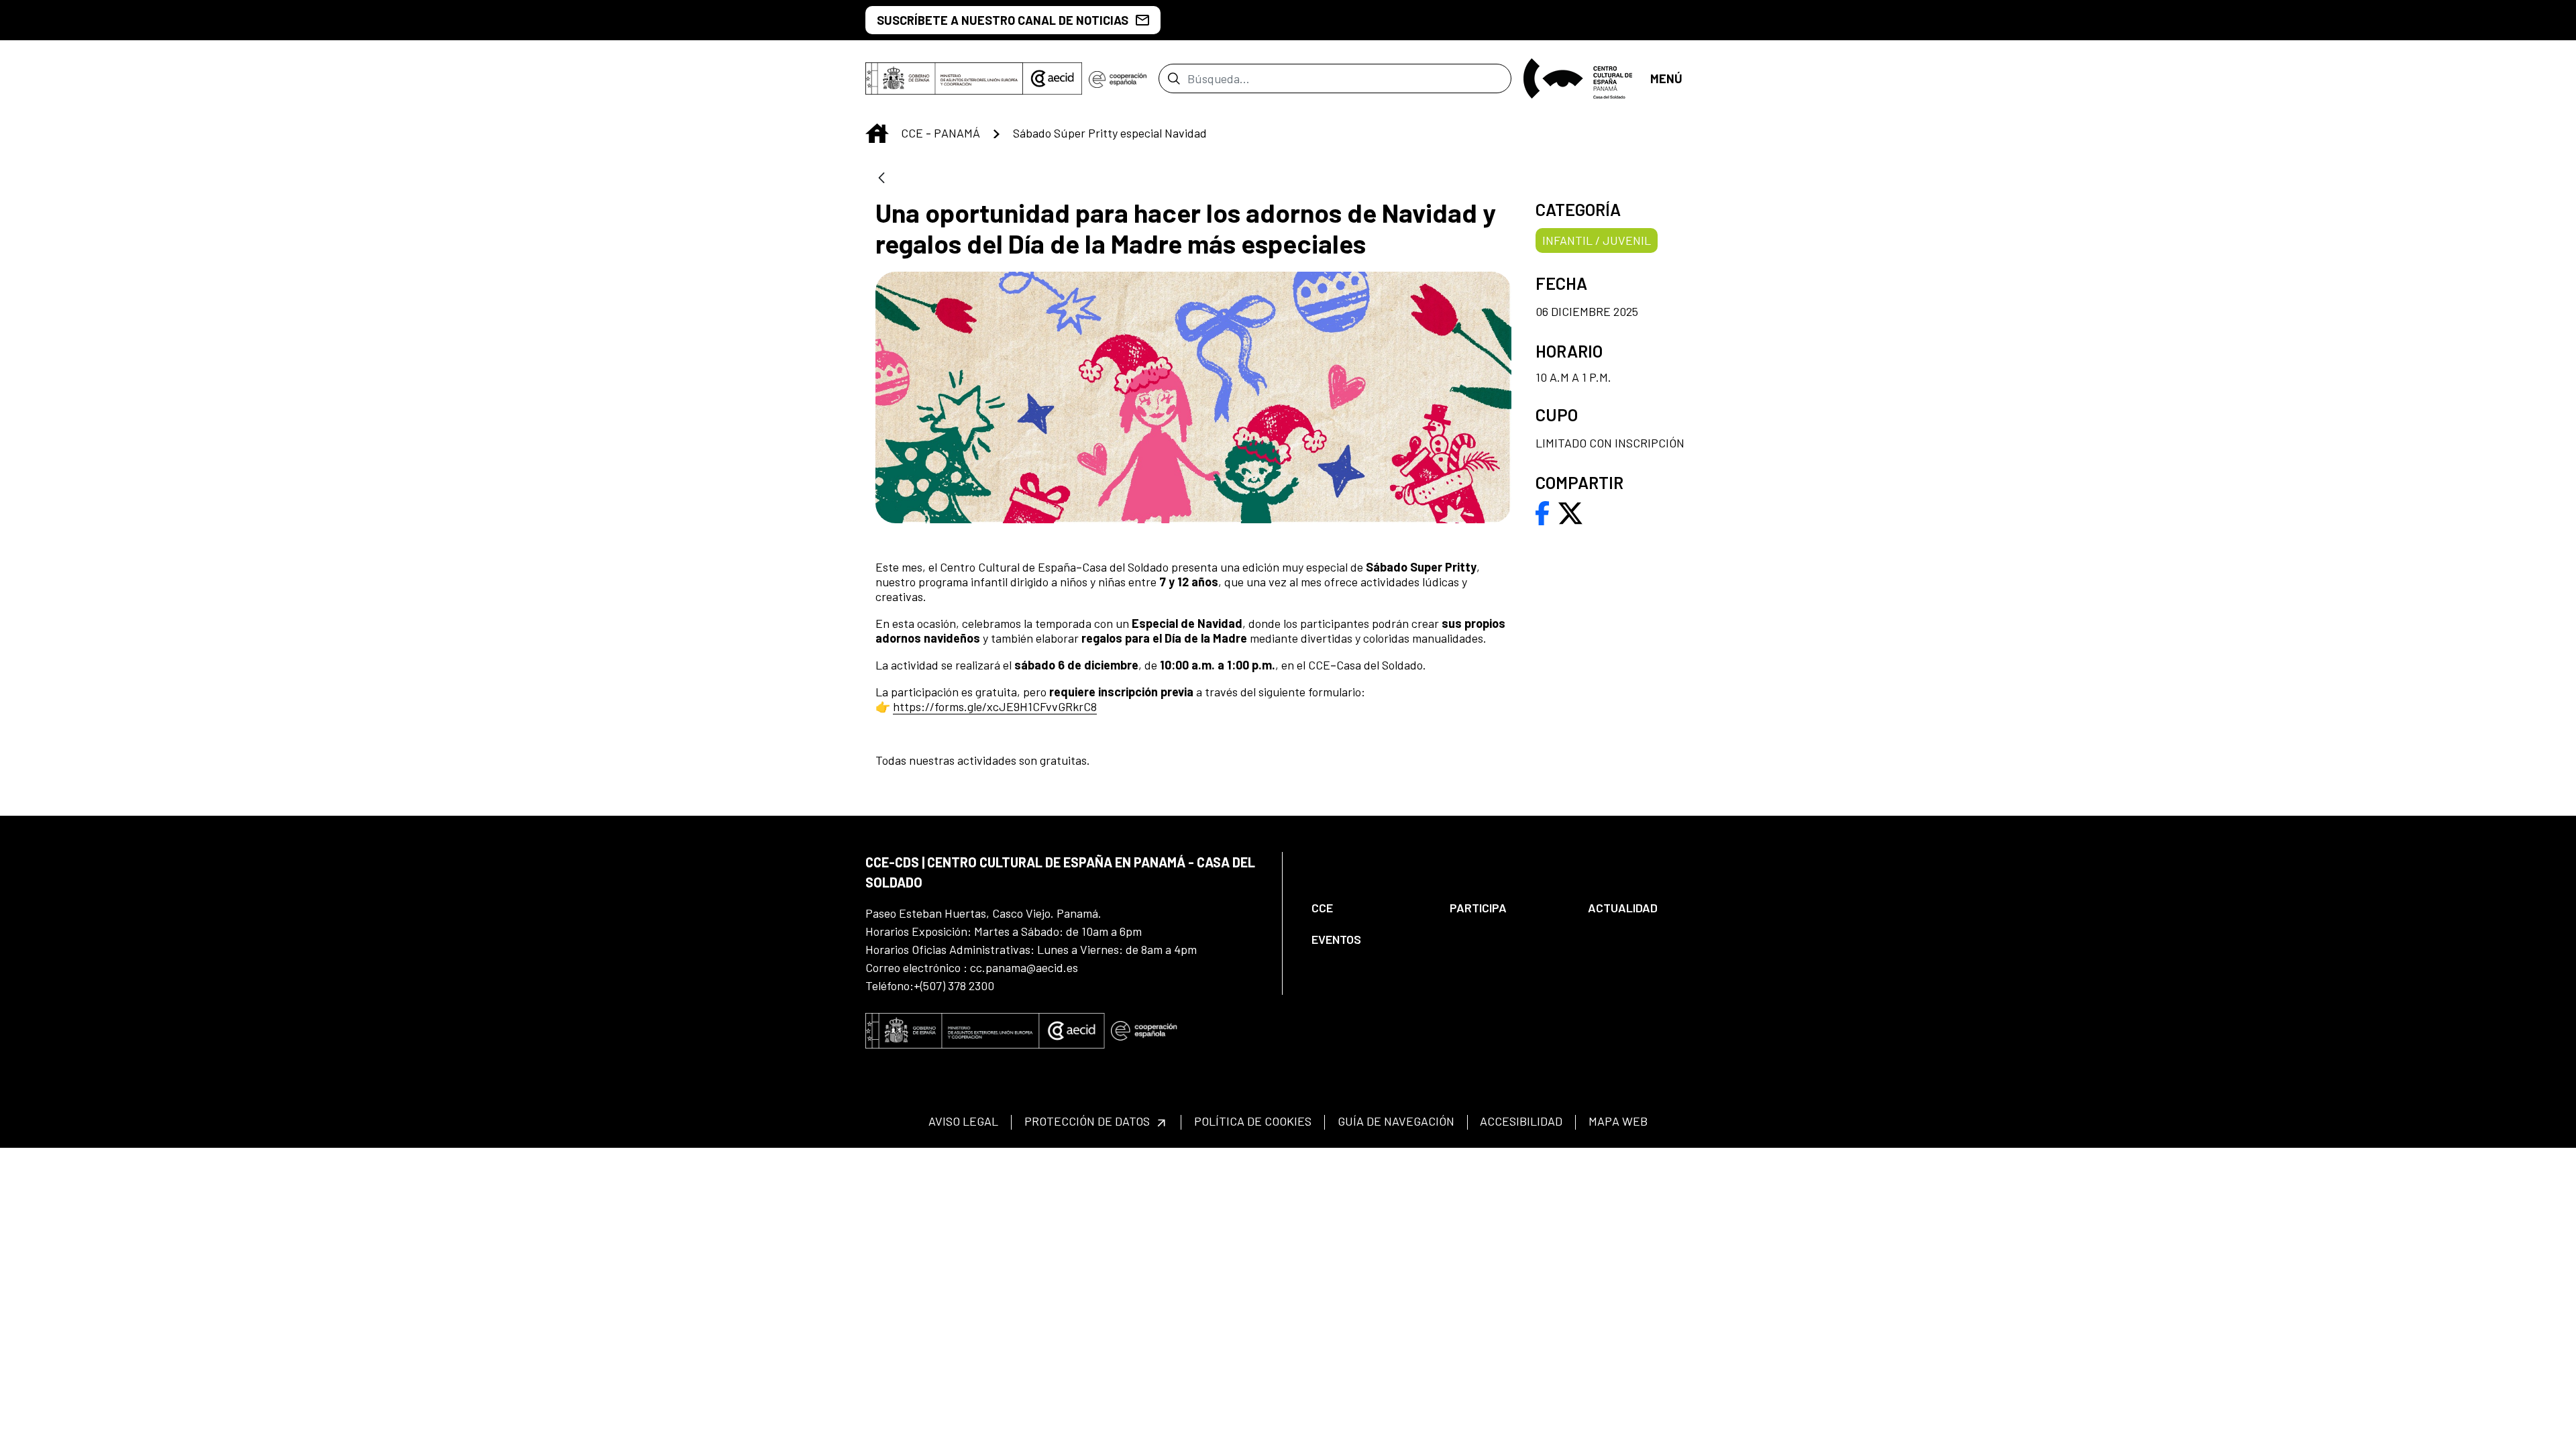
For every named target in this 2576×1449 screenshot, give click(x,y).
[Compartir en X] (1570, 512)
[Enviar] (1174, 78)
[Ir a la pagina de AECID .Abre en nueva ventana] (1053, 78)
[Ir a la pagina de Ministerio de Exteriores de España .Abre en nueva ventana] (944, 78)
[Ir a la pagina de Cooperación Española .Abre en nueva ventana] (1118, 78)
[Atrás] (881, 179)
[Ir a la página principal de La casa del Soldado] (1581, 78)
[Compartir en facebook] (1543, 512)
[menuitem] (1369, 908)
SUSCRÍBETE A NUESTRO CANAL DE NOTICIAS (1003, 20)
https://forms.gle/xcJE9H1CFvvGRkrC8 (995, 706)
